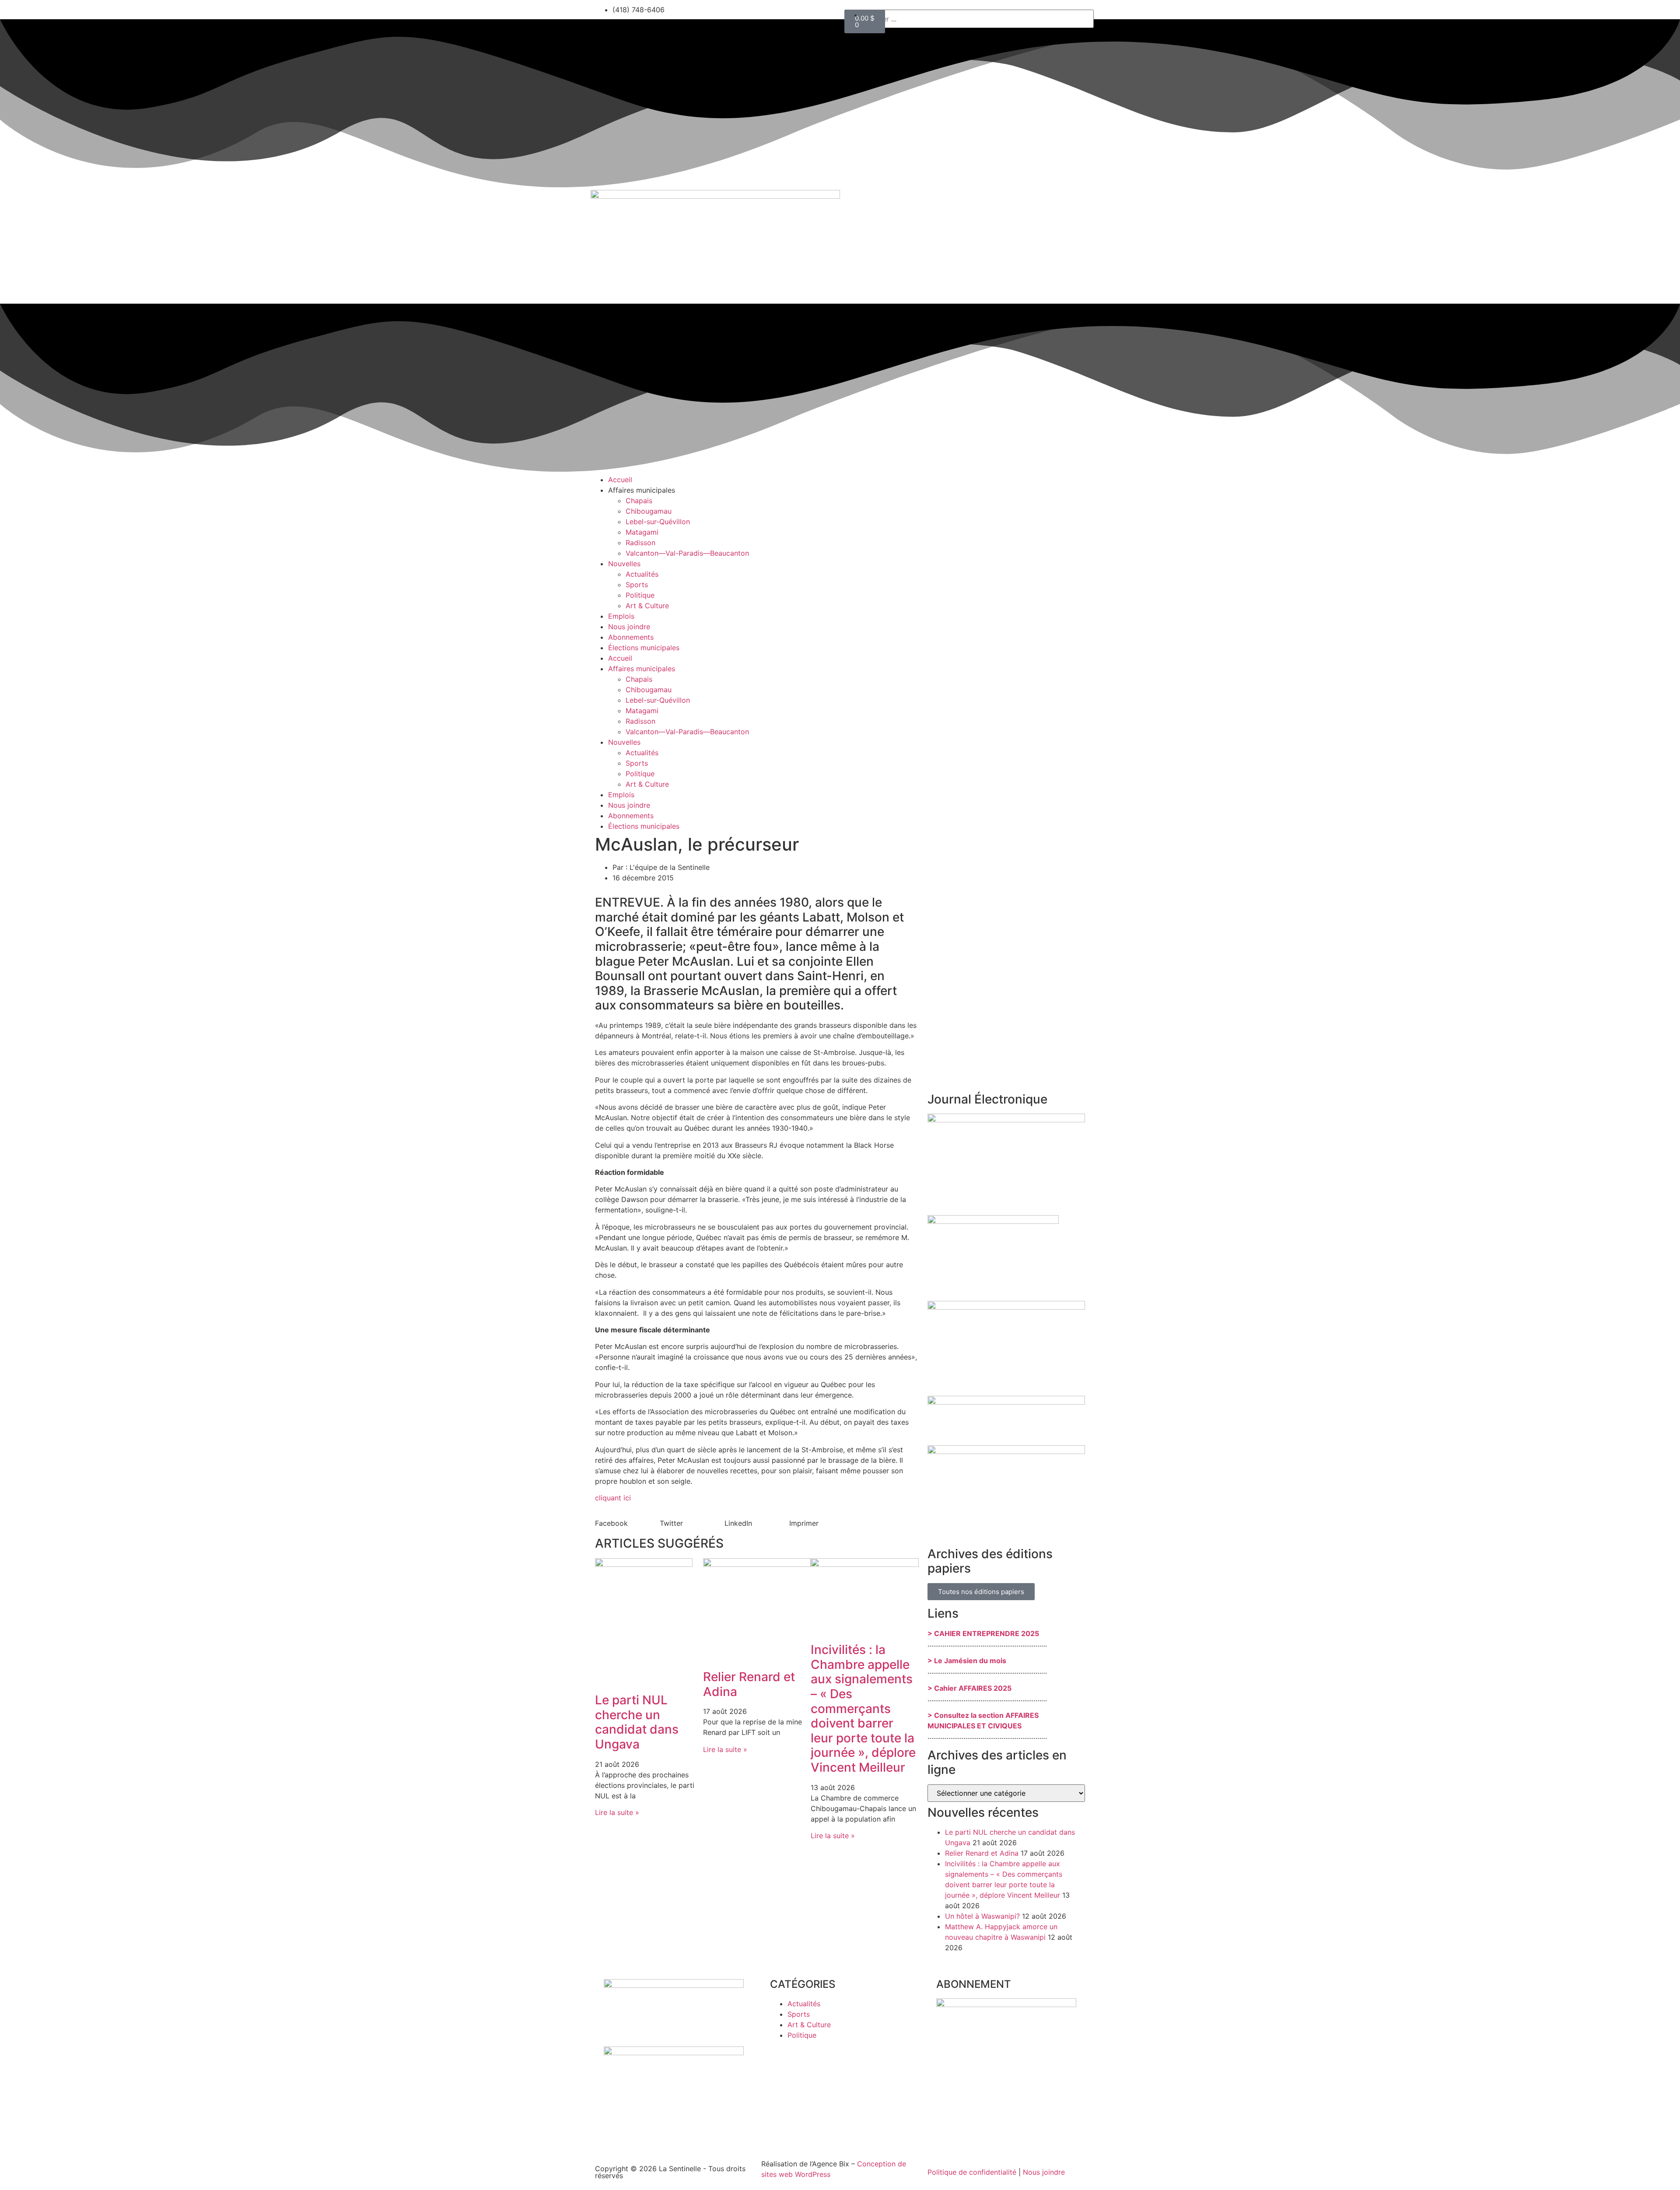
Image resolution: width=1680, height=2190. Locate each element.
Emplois (621, 616)
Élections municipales (644, 648)
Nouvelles (624, 564)
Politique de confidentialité (972, 2172)
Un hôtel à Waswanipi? (982, 1916)
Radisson (640, 543)
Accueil (620, 480)
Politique (640, 595)
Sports (637, 585)
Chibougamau (649, 511)
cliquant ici (613, 1498)
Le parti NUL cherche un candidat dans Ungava (637, 1722)
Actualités (642, 574)
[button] (627, 1523)
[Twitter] (879, 21)
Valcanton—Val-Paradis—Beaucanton (687, 553)
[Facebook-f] (855, 21)
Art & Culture (647, 606)
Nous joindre (629, 627)
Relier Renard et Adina (749, 1684)
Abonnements (631, 637)
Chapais (639, 501)
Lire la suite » (617, 1812)
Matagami (642, 532)
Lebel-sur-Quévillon (658, 522)
